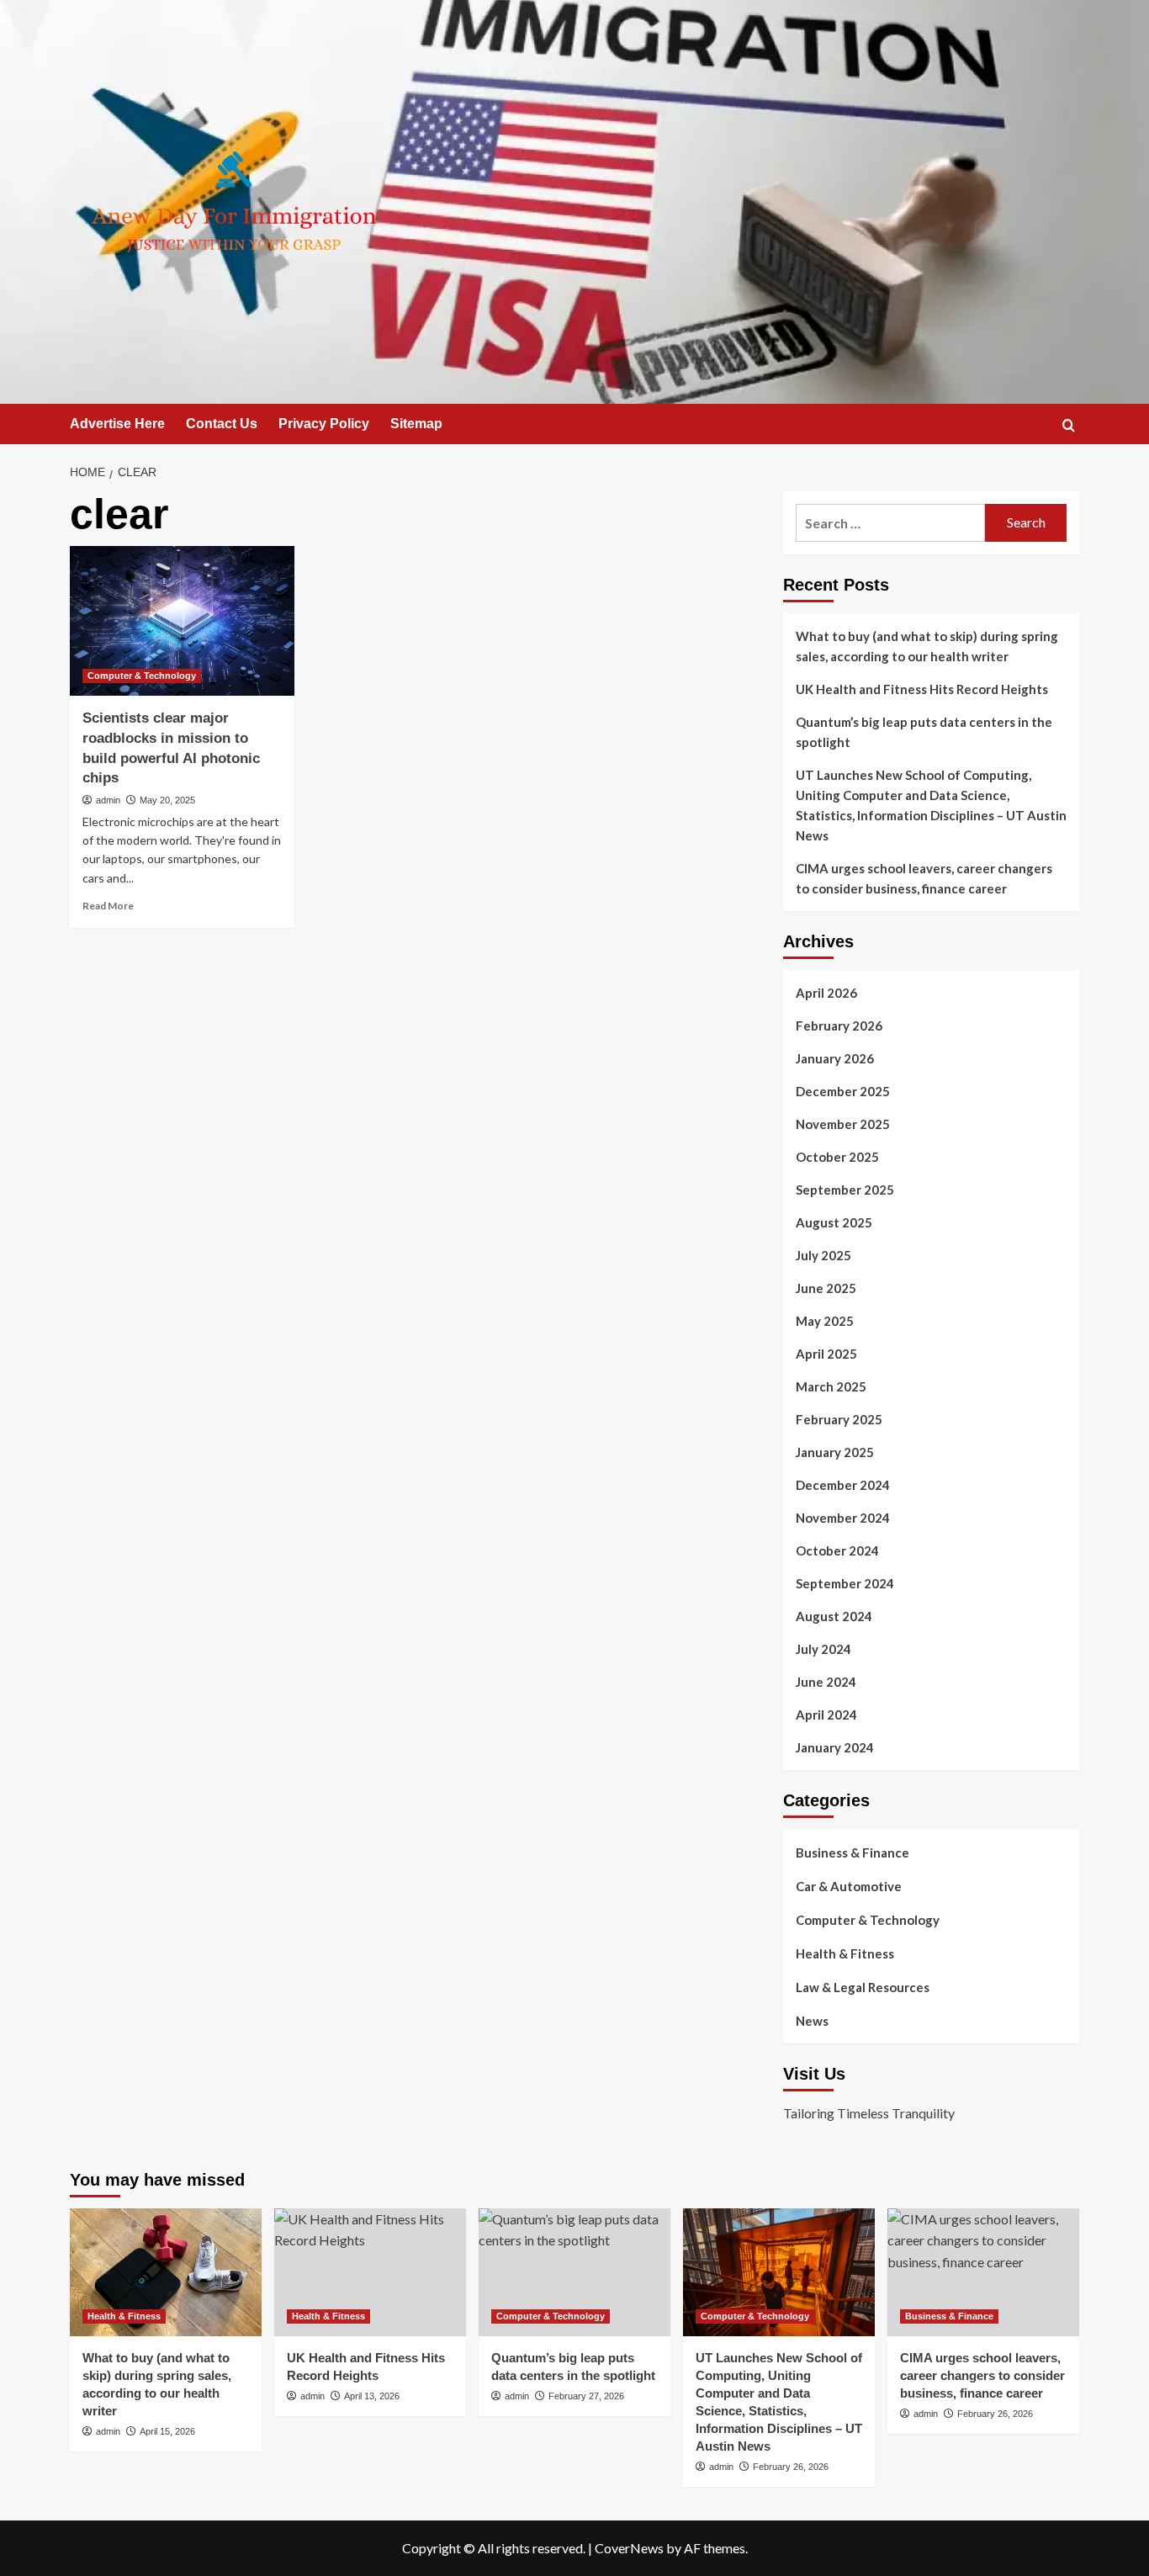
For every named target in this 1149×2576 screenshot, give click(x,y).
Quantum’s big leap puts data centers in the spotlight (924, 732)
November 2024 (843, 1518)
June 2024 (826, 1682)
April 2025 (826, 1354)
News (812, 2021)
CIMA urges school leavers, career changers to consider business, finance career (924, 878)
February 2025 (839, 1419)
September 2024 (845, 1583)
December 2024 (843, 1485)
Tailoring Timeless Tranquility (869, 2113)
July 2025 (823, 1255)
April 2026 (826, 993)
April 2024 (826, 1715)
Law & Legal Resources (863, 1987)
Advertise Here (117, 424)
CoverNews (629, 2548)
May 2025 (825, 1321)
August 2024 (834, 1616)
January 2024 (835, 1747)
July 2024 (823, 1649)
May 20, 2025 (167, 800)
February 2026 (839, 1026)
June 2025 (826, 1288)
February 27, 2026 (586, 2396)
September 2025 (845, 1190)
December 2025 (843, 1091)
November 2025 (843, 1124)
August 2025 (834, 1222)
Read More (108, 906)
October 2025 (837, 1157)
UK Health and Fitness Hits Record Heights (922, 689)
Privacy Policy (324, 424)
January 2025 (835, 1452)
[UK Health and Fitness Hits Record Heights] (370, 2272)
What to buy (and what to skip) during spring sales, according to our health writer (927, 646)
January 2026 (835, 1058)
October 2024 (837, 1550)
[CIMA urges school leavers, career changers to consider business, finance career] (983, 2272)
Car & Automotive (849, 1886)
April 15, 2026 (167, 2431)
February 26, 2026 (791, 2467)
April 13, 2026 (372, 2396)
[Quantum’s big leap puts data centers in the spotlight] (574, 2272)
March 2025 (831, 1386)
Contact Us (222, 424)
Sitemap (416, 424)
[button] (1069, 425)
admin (108, 800)
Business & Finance (852, 1852)
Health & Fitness (845, 1953)
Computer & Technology (142, 676)
